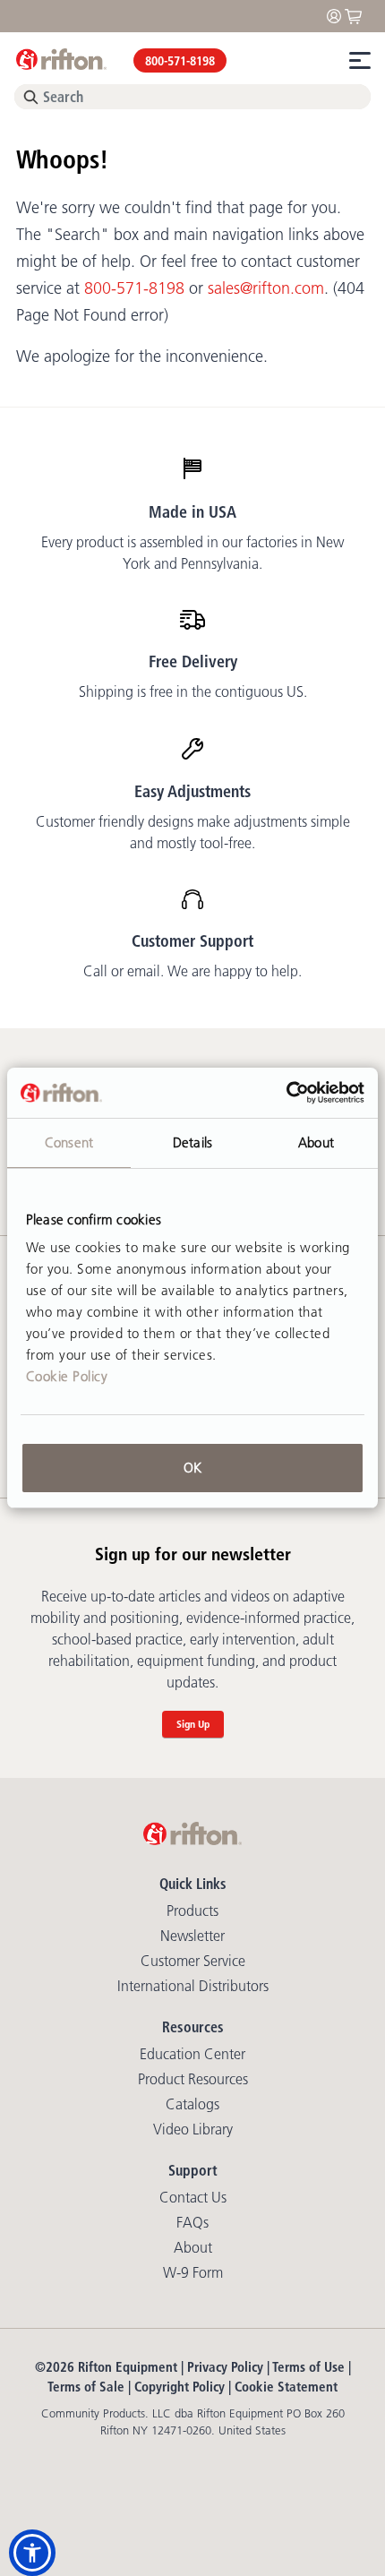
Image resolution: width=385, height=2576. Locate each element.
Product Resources (193, 2079)
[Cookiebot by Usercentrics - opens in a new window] (286, 1093)
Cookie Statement (286, 2387)
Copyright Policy (180, 2387)
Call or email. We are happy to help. (192, 971)
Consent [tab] (69, 1142)
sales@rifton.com (266, 288)
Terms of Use (308, 2367)
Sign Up (193, 1724)
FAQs (192, 2222)
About (193, 2247)
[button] (32, 2553)
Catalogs (192, 2104)
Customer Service (193, 1961)
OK (192, 1468)
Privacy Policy (225, 2367)
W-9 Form (193, 2272)
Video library (193, 2129)
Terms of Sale (86, 2387)
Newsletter (192, 1936)
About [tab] (316, 1142)
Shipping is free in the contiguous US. (193, 691)
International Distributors (193, 1986)
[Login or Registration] (338, 15)
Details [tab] (192, 1142)
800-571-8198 (180, 61)
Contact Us (193, 2197)
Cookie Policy (67, 1376)
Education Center (192, 2054)
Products (192, 1911)
